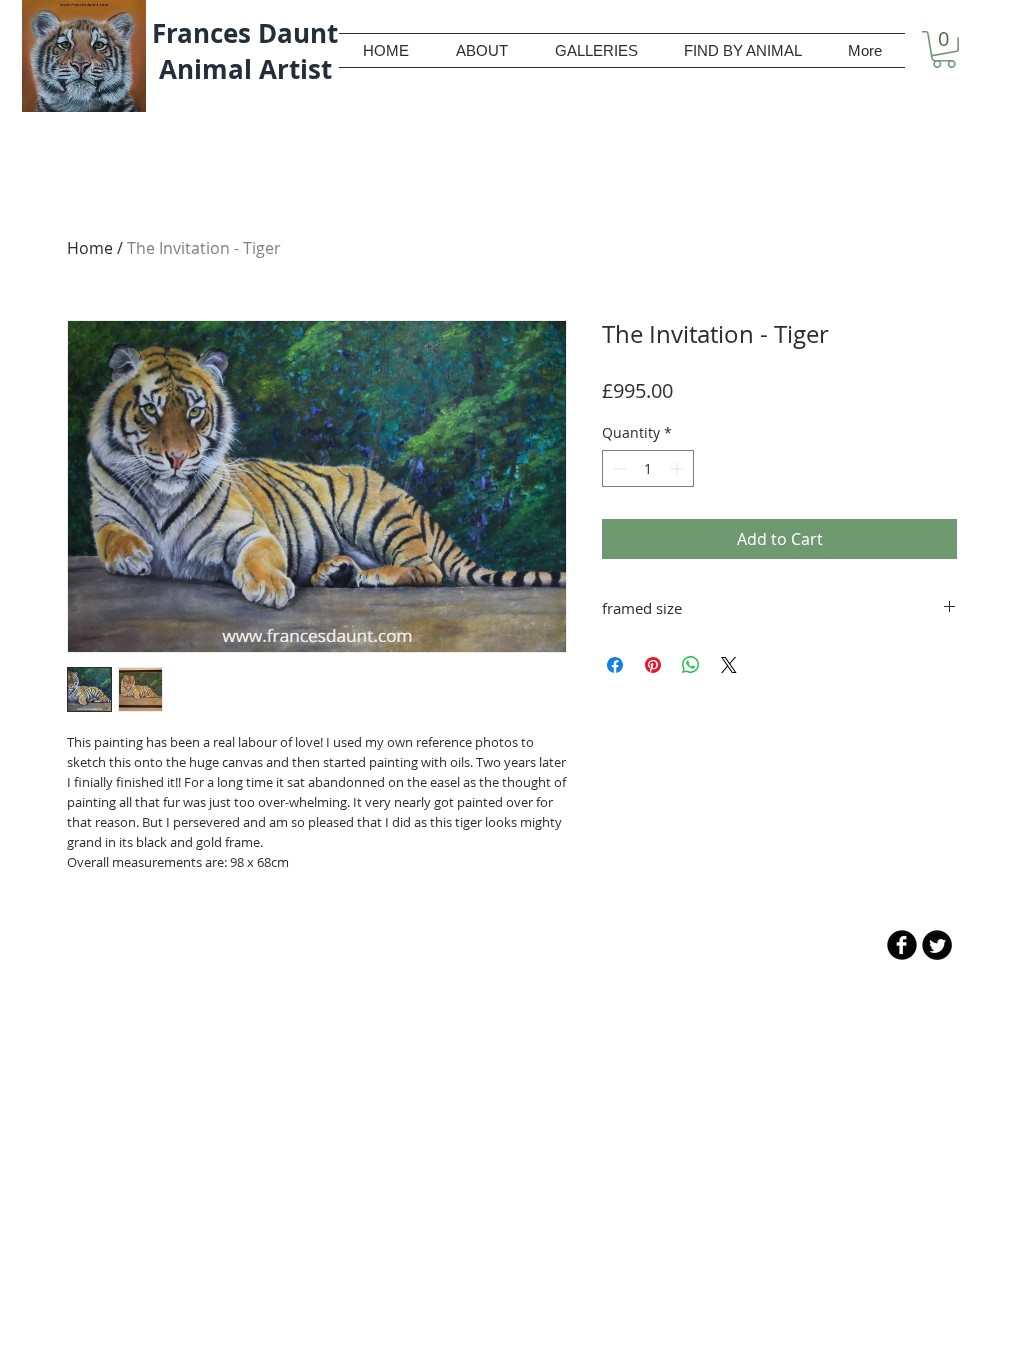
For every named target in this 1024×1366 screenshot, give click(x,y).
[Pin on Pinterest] (653, 665)
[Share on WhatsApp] (691, 665)
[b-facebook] (902, 945)
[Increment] (678, 468)
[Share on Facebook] (615, 665)
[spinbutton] (648, 468)
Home (90, 248)
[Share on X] (729, 665)
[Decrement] (617, 468)
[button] (944, 49)
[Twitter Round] (937, 945)
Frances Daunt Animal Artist (245, 51)
